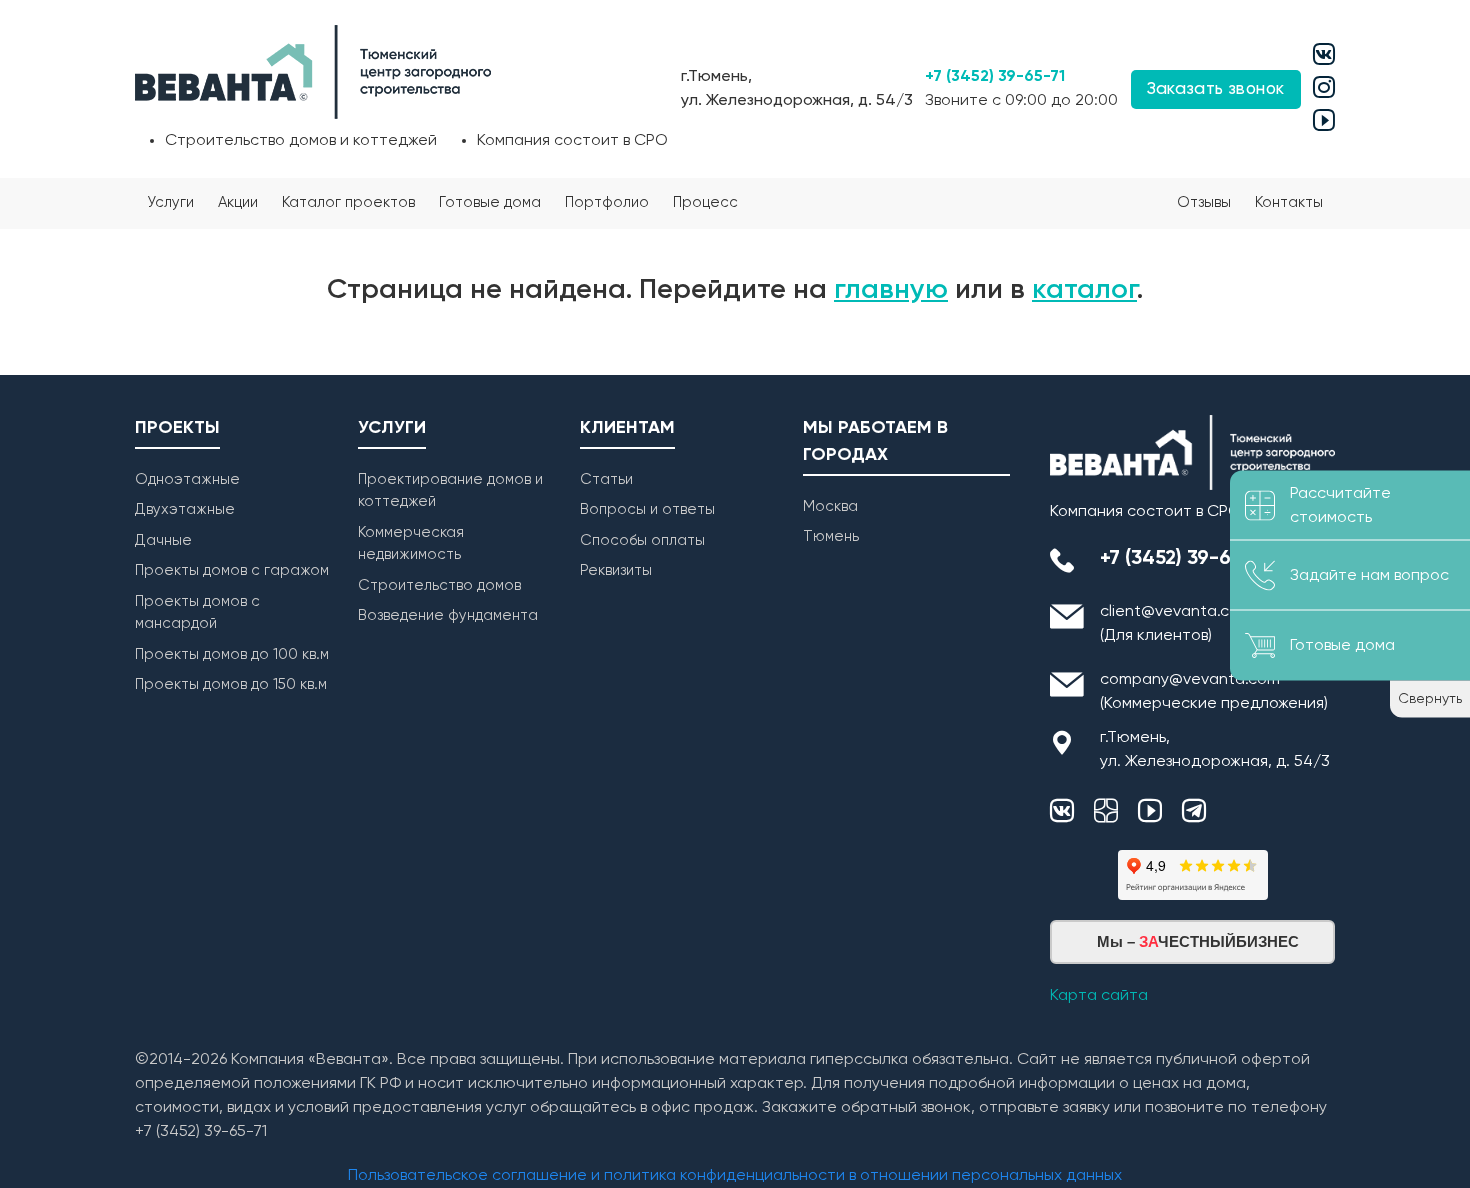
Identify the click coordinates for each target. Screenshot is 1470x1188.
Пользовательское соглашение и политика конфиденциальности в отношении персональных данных (735, 1176)
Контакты (1289, 202)
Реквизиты (616, 570)
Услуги (170, 202)
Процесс (705, 202)
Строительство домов (439, 585)
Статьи (606, 479)
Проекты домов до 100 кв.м (232, 654)
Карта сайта (1099, 996)
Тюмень (831, 536)
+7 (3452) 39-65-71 (995, 77)
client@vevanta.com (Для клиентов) (1176, 624)
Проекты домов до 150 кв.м (231, 684)
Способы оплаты (642, 540)
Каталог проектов (348, 202)
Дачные (163, 540)
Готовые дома (490, 202)
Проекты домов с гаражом (232, 570)
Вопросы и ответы (647, 509)
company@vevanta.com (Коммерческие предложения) (1214, 692)
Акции (238, 202)
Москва (830, 506)
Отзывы (1204, 202)
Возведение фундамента (448, 615)
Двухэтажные (185, 509)
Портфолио (607, 202)
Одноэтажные (187, 479)
